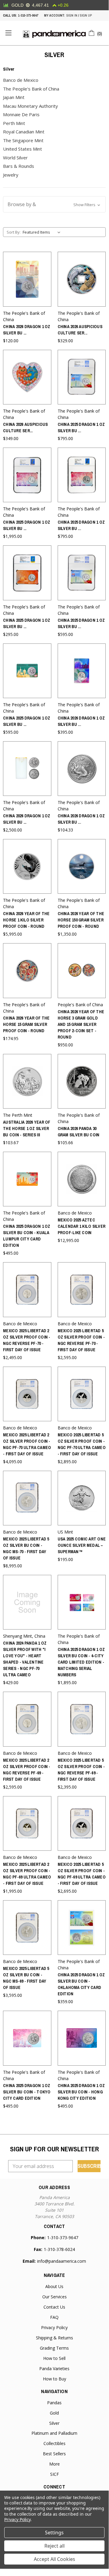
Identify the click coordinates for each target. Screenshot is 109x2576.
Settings (54, 2533)
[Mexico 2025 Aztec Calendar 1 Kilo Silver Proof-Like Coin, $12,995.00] (82, 1179)
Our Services (54, 2297)
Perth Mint (14, 123)
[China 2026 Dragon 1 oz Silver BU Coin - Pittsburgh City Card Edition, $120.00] (27, 279)
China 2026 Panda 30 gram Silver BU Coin (79, 1132)
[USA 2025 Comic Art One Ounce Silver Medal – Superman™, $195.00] (82, 1498)
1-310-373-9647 (28, 15)
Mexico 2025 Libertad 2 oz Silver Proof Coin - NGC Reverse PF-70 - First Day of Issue (27, 1340)
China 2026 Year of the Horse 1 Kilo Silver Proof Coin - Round (26, 920)
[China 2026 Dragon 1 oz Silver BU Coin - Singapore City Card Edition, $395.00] (82, 671)
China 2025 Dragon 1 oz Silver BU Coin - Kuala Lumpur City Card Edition (27, 1236)
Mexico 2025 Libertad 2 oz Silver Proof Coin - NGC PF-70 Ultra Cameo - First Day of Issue (27, 1444)
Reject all (54, 2546)
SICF (54, 2474)
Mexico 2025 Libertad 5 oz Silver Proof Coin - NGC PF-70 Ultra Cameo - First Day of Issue (82, 1444)
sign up (86, 15)
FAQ (54, 2317)
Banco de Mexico (21, 80)
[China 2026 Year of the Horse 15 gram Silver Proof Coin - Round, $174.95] (27, 970)
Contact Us (54, 2307)
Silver (54, 2423)
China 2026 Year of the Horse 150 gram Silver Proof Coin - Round (81, 920)
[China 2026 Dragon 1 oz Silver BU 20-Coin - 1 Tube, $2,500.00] (27, 769)
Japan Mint (14, 97)
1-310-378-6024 (59, 2249)
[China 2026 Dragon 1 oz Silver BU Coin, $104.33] (82, 769)
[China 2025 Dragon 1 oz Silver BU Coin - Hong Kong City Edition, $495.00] (82, 2038)
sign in (72, 15)
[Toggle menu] (8, 33)
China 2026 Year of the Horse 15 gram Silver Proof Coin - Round (26, 1024)
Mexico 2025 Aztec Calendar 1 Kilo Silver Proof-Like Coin (82, 1226)
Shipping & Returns (54, 2338)
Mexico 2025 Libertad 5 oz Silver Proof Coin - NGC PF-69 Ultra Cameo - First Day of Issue (82, 1874)
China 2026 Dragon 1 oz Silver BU (27, 330)
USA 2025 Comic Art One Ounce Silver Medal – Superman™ (82, 1545)
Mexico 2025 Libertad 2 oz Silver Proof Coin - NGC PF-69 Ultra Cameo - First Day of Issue (27, 1874)
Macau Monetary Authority (30, 106)
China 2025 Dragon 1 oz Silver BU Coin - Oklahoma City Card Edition (81, 1984)
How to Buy (54, 2379)
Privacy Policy (54, 2327)
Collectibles (54, 2443)
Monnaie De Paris (21, 114)
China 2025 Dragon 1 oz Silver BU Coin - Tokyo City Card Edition (27, 2092)
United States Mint (22, 149)
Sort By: (14, 232)
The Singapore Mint (23, 140)
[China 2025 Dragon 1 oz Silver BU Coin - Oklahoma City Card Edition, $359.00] (82, 1928)
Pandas (54, 2403)
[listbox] (43, 232)
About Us (54, 2286)
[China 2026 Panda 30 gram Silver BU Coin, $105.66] (82, 1081)
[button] (54, 204)
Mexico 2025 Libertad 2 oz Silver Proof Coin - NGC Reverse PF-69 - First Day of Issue (27, 1770)
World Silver (15, 158)
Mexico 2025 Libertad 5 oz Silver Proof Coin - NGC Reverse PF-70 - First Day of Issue (81, 1340)
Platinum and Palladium (54, 2433)
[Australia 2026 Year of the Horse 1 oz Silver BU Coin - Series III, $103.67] (27, 1081)
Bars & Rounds (19, 166)
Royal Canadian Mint (24, 132)
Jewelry (11, 175)
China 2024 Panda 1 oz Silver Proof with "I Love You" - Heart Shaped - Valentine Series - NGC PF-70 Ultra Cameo (25, 1659)
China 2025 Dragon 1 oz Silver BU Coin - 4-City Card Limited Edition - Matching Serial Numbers (81, 1662)
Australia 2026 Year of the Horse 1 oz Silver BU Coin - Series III (27, 1128)
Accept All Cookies (54, 2559)
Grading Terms (54, 2348)
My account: (54, 15)
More (54, 2464)
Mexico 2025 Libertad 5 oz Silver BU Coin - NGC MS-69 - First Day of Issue (26, 1978)
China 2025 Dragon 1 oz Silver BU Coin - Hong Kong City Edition (81, 2092)
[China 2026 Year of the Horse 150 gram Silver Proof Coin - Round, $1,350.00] (82, 866)
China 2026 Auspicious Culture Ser (80, 330)
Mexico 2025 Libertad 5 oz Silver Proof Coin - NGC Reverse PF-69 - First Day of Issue (81, 1770)
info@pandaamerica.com (62, 2261)
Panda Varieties (54, 2369)
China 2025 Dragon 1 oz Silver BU (81, 428)
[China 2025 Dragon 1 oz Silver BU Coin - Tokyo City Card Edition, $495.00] (27, 2038)
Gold (54, 2413)
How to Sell (54, 2358)
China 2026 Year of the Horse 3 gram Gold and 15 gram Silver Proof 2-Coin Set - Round (81, 1024)
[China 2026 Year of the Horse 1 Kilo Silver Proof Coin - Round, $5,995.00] (27, 866)
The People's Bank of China (31, 89)
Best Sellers (54, 2454)
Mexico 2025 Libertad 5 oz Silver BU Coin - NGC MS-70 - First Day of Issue (26, 1548)
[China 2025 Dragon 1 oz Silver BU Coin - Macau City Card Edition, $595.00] (27, 671)
